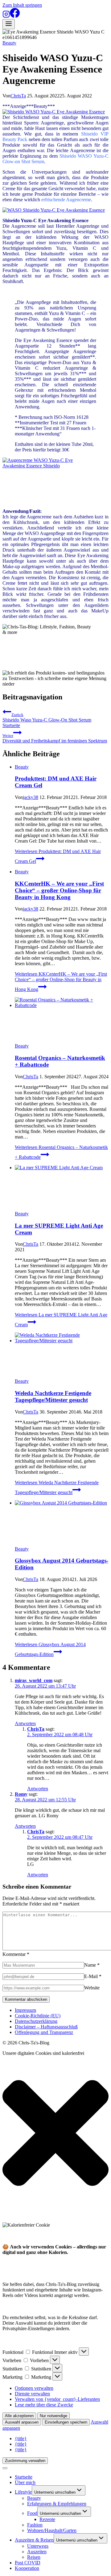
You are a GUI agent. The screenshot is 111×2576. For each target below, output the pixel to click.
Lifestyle (23, 2492)
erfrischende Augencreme (66, 200)
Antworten (25, 1723)
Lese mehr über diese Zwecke (44, 2405)
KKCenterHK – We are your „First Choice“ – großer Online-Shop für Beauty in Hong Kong (59, 890)
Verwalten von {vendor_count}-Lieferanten (57, 2399)
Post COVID (28, 2563)
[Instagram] (6, 16)
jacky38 (31, 797)
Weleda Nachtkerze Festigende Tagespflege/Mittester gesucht (53, 1396)
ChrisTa (18, 96)
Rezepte (47, 2519)
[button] (55, 2134)
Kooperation (27, 2568)
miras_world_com (34, 1680)
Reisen (34, 2557)
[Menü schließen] (5, 2468)
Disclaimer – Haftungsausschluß (46, 2027)
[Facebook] (15, 16)
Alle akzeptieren (19, 2416)
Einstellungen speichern (66, 2422)
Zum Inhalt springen (22, 5)
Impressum (25, 2010)
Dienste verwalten (32, 2394)
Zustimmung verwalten (25, 2461)
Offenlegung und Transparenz (44, 2032)
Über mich (25, 2482)
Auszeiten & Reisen (34, 2540)
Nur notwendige (53, 2416)
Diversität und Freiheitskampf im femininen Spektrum (55, 738)
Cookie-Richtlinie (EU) (38, 2016)
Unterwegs (38, 2546)
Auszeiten (37, 2552)
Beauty (9, 43)
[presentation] (62, 1020)
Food (32, 2513)
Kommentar (16, 1954)
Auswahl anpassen (22, 2422)
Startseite (11, 725)
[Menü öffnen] (9, 24)
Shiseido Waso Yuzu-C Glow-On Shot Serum (47, 717)
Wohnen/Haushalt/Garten (52, 2530)
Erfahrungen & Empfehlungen (57, 2504)
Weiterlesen (61, 982)
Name (92, 1965)
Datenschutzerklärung (36, 2021)
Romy (21, 1794)
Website (92, 1988)
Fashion (35, 2525)
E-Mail (93, 1976)
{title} (21, 2438)
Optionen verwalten (34, 2388)
